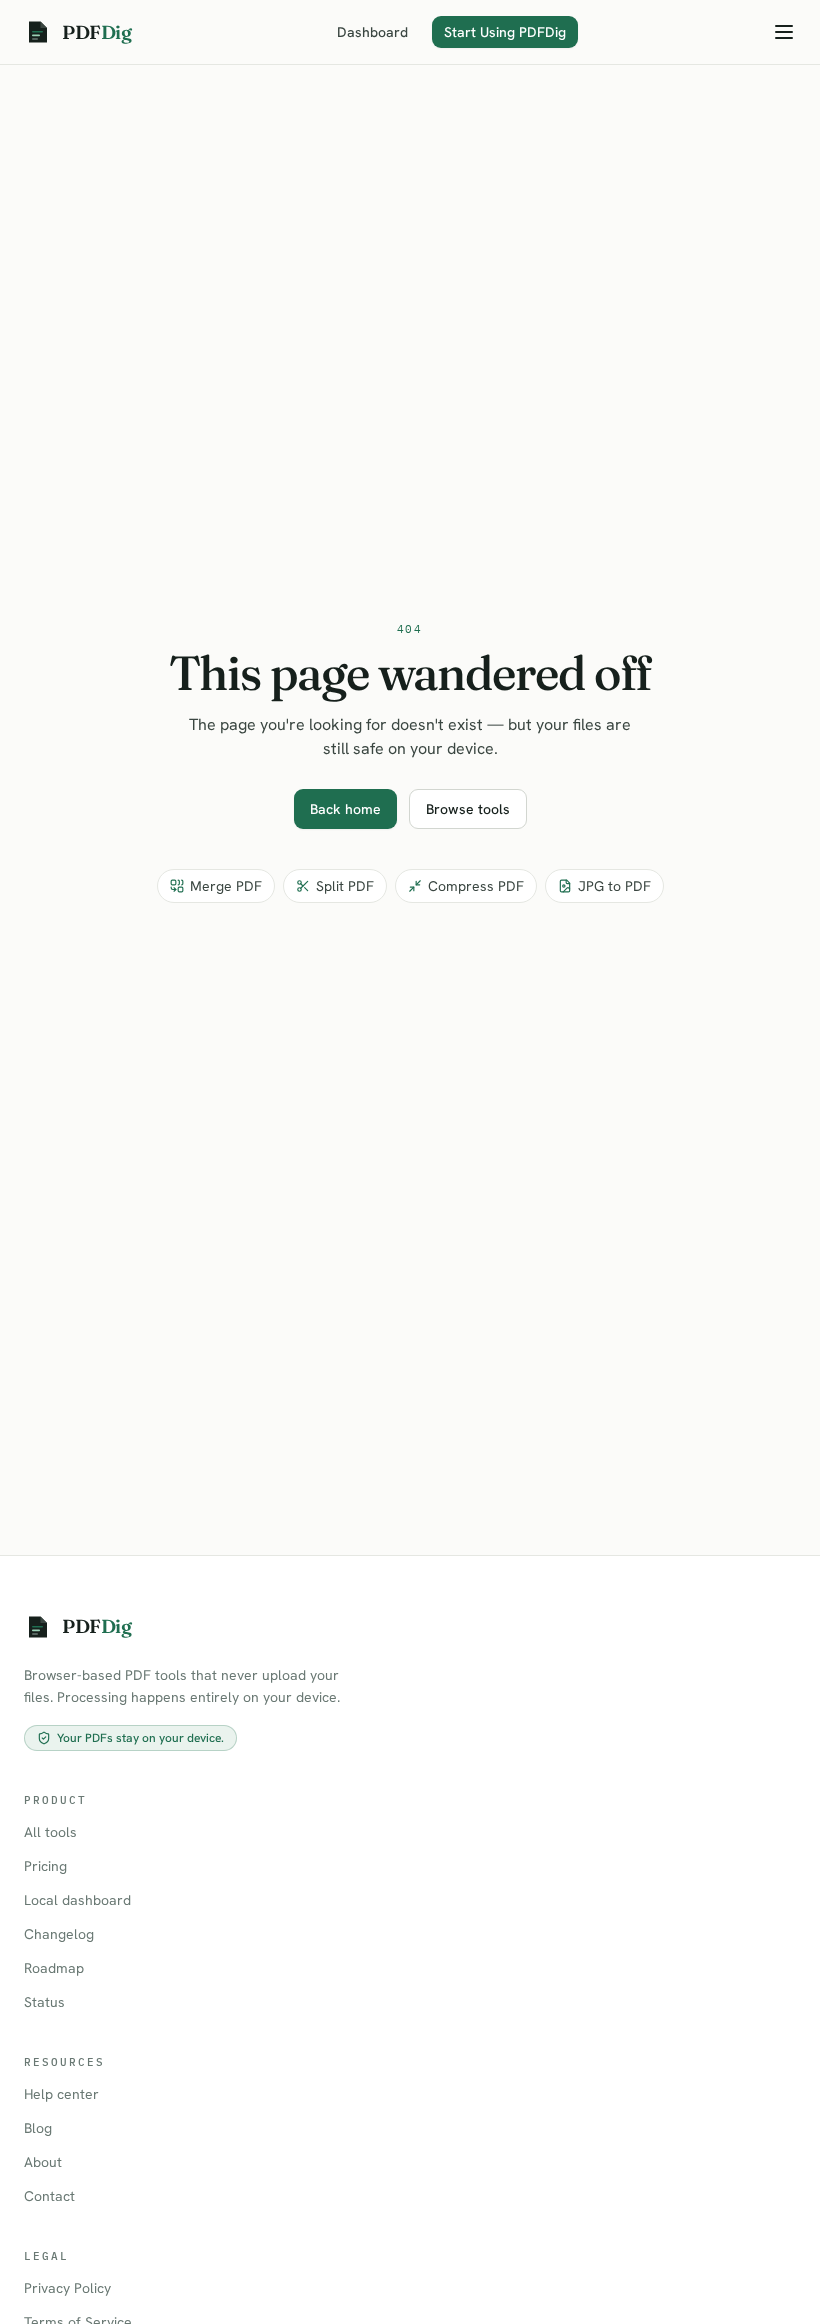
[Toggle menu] (784, 32)
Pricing (45, 1866)
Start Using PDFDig (505, 32)
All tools (50, 1832)
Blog (38, 2128)
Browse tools (468, 809)
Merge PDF (226, 886)
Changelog (59, 1934)
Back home (345, 809)
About (43, 2162)
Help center (61, 2094)
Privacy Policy (67, 2288)
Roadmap (54, 1968)
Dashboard (372, 32)
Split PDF (345, 886)
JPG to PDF (614, 886)
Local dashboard (77, 1900)
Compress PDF (476, 886)
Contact (49, 2196)
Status (44, 2002)
